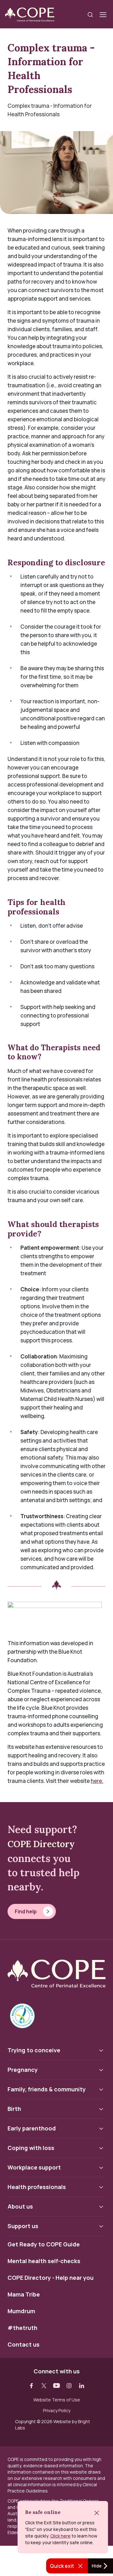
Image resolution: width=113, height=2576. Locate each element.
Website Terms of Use (57, 2400)
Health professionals (37, 2187)
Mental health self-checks (44, 2261)
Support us (23, 2226)
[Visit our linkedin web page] (82, 2386)
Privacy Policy (57, 2411)
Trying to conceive (34, 2050)
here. (97, 1781)
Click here (60, 2536)
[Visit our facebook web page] (31, 2386)
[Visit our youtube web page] (56, 2386)
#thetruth (22, 2328)
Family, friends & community (47, 2089)
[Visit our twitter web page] (44, 2386)
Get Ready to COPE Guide (44, 2245)
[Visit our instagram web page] (69, 2386)
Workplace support (34, 2167)
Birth (14, 2109)
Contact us (24, 2345)
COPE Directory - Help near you (51, 2278)
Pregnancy (23, 2070)
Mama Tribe (24, 2295)
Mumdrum (21, 2311)
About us (20, 2206)
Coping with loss (31, 2148)
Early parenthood (32, 2128)
